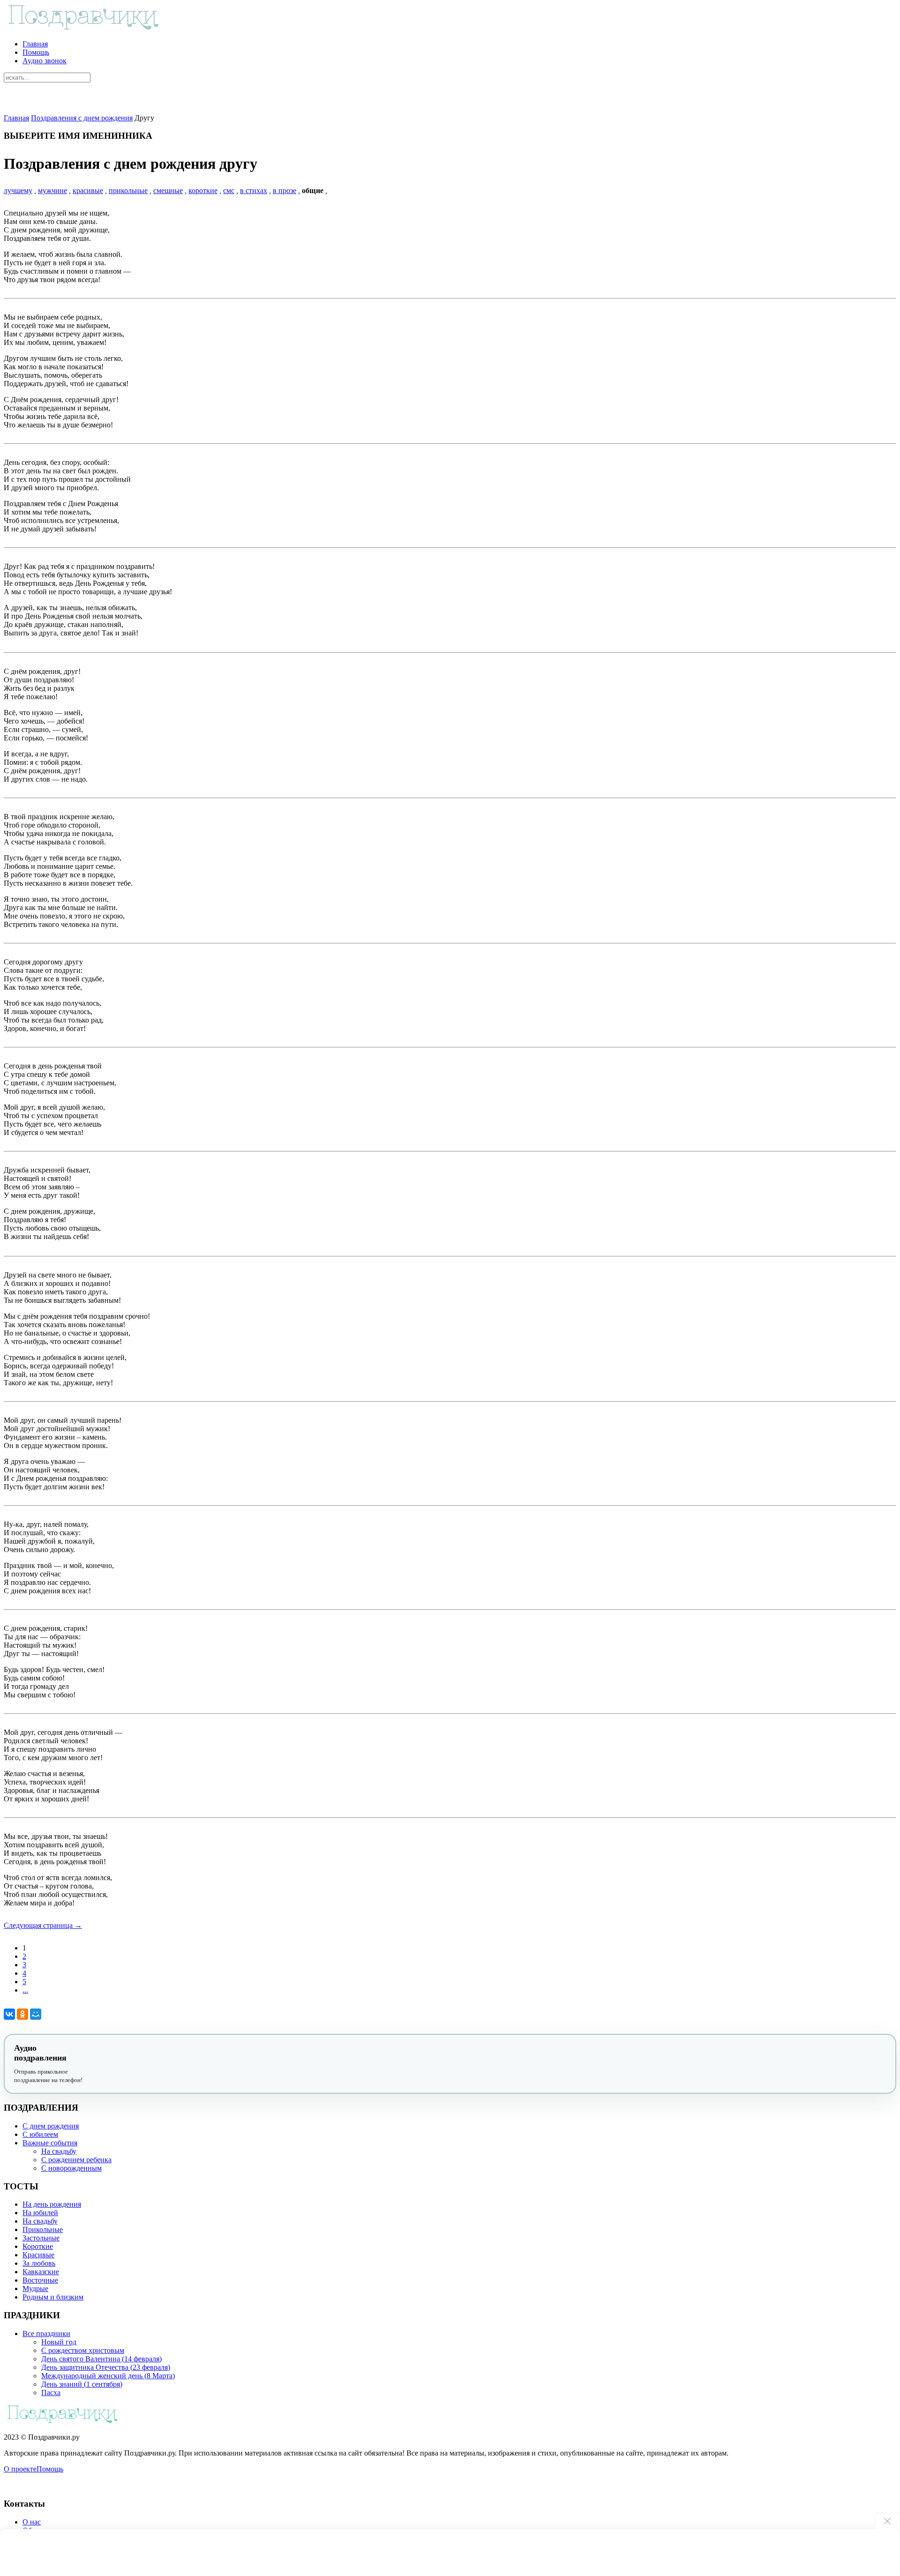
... (25, 1990)
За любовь (39, 2263)
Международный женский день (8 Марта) (108, 2376)
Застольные (41, 2238)
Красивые (38, 2255)
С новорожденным (71, 2168)
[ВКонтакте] (9, 2014)
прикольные (128, 190)
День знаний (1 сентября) (82, 2384)
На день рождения (52, 2204)
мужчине (52, 190)
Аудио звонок (45, 61)
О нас (32, 2522)
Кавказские (41, 2272)
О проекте (20, 2469)
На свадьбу (59, 2151)
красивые (88, 190)
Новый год (59, 2342)
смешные (168, 190)
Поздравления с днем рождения (82, 118)
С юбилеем (40, 2134)
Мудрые (35, 2289)
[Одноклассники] (22, 2014)
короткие (203, 190)
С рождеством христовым (83, 2350)
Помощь (36, 52)
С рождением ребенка (76, 2160)
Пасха (51, 2393)
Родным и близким (53, 2297)
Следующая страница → (43, 1925)
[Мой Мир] (36, 2014)
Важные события (50, 2143)
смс (229, 190)
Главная (35, 44)
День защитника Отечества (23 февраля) (106, 2367)
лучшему (18, 190)
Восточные (40, 2280)
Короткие (38, 2246)
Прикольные (43, 2229)
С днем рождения (51, 2126)
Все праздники (46, 2333)
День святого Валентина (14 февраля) (101, 2359)
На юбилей (40, 2213)
